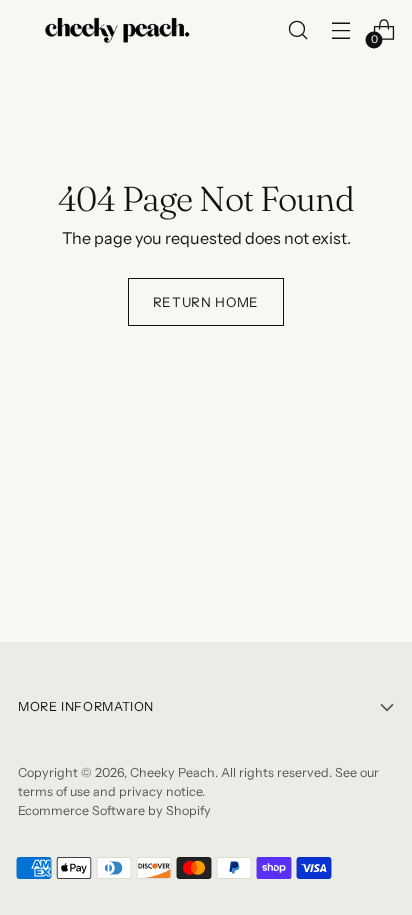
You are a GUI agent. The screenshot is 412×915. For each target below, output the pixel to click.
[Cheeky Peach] (118, 29)
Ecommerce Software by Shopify (114, 810)
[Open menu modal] (340, 30)
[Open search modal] (297, 30)
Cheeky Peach (172, 772)
